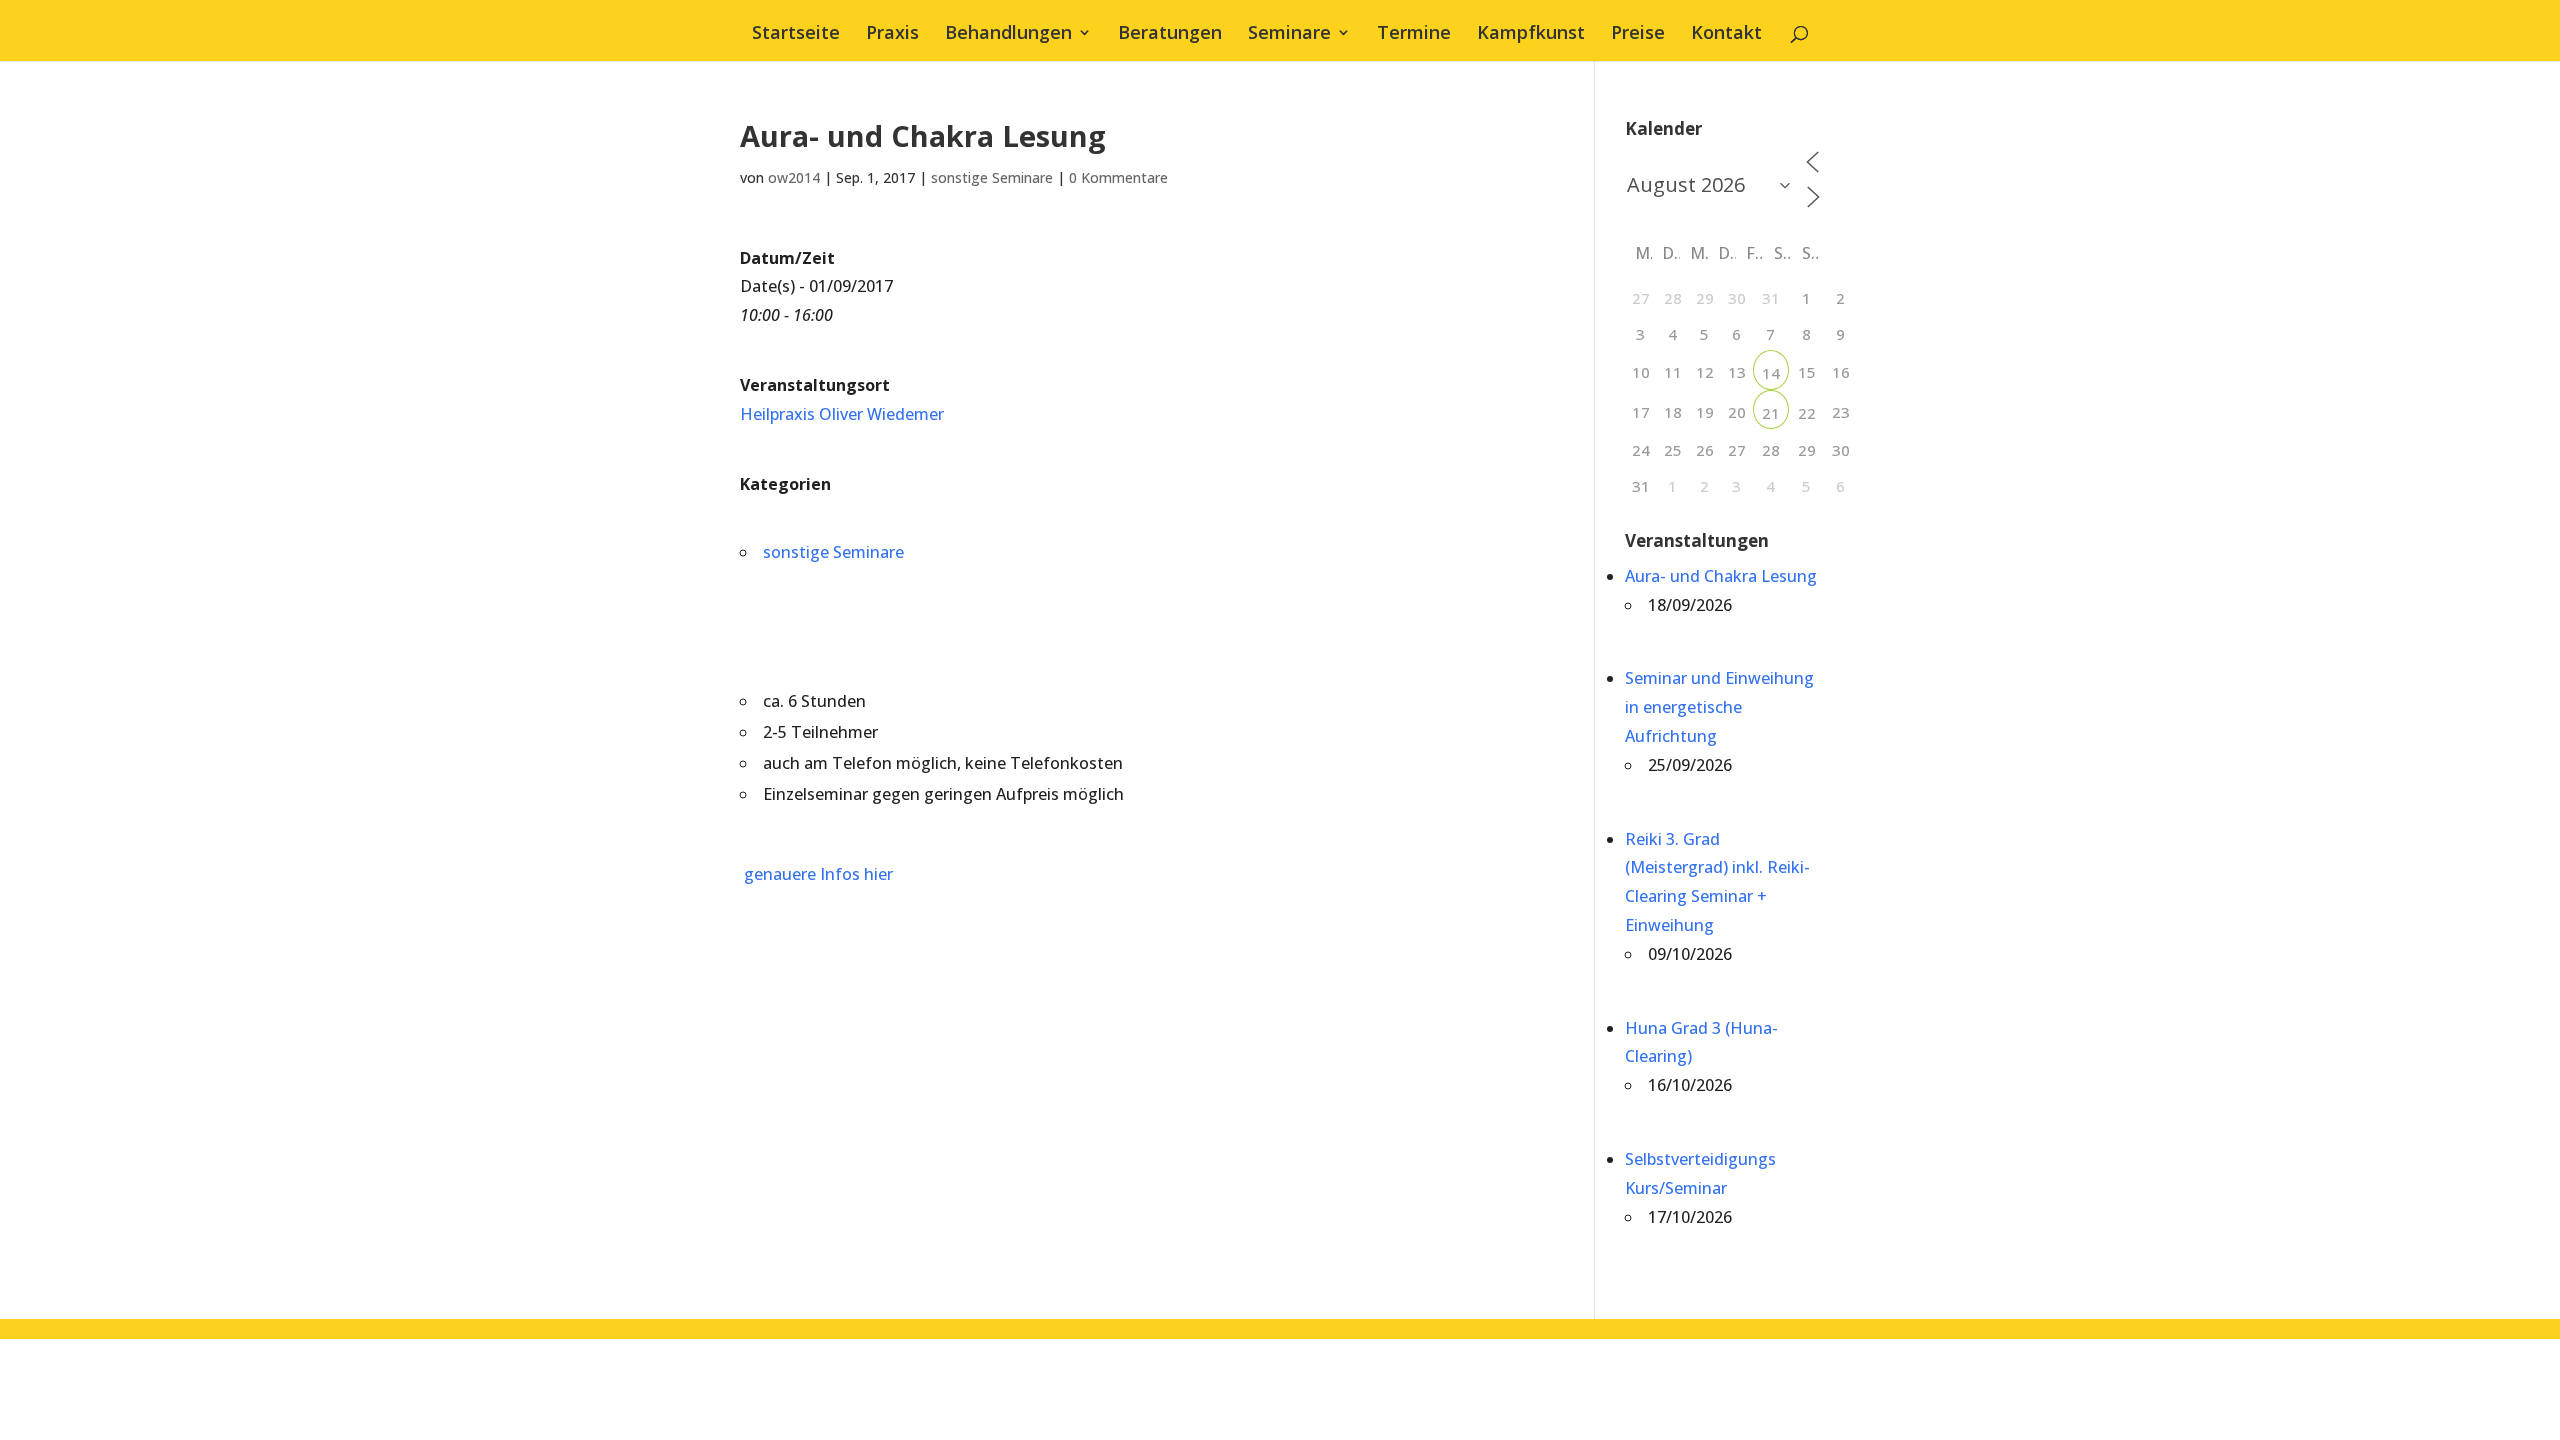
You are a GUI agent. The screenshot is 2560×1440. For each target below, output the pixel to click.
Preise (1638, 34)
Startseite (796, 34)
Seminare (1289, 34)
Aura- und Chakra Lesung (1721, 576)
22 (1807, 413)
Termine (1414, 34)
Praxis (892, 34)
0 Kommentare (1118, 177)
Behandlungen (1008, 34)
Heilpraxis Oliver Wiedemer (842, 414)
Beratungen (1170, 34)
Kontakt (1726, 34)
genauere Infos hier (816, 874)
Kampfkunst (1531, 34)
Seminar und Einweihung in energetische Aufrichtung (1719, 707)
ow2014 (794, 177)
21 (1771, 413)
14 (1771, 373)
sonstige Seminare (992, 177)
